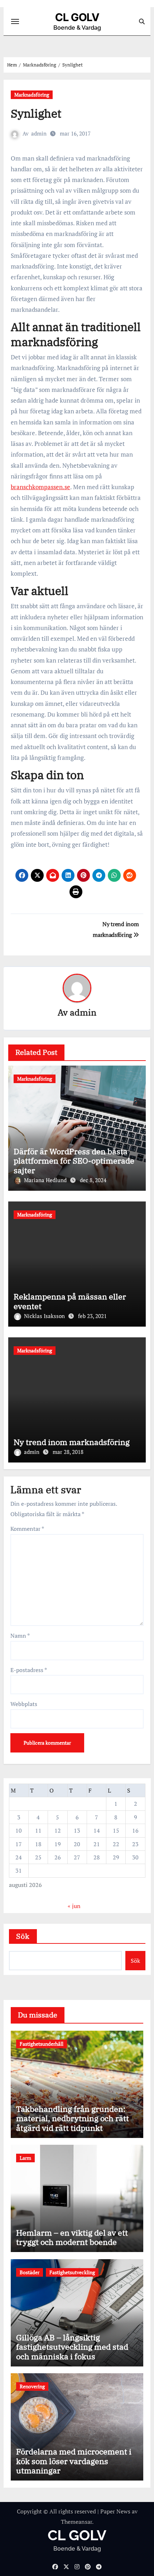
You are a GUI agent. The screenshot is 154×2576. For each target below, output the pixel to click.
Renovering (32, 2386)
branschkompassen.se (40, 487)
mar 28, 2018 (68, 1452)
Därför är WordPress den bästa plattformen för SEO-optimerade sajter (74, 1161)
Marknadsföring (32, 95)
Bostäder (30, 2272)
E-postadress (29, 1670)
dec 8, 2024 (93, 1180)
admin (39, 133)
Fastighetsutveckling (72, 2272)
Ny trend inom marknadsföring (72, 1442)
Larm (25, 2158)
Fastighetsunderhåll (42, 2044)
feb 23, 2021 (92, 1316)
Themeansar (76, 2522)
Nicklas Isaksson (45, 1316)
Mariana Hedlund (46, 1180)
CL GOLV (77, 17)
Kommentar (27, 1529)
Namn (20, 1636)
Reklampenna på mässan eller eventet (70, 1301)
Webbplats (24, 1704)
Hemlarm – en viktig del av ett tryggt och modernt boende (72, 2237)
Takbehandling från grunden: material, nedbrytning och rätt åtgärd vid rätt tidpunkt (73, 2118)
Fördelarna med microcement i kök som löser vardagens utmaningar (74, 2461)
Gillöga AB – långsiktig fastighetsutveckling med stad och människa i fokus (72, 2347)
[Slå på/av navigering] (15, 21)
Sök (23, 1936)
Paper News (115, 2511)
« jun (74, 1906)
